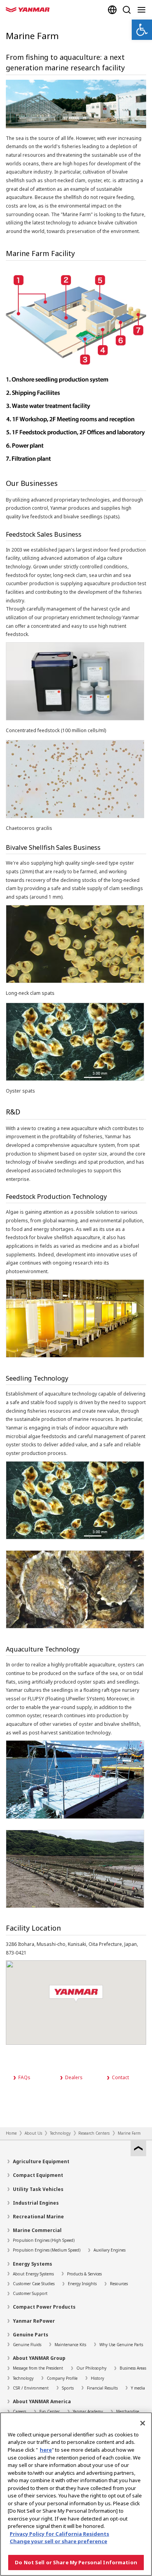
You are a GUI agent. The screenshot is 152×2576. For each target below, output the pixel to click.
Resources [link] (119, 2284)
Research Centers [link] (94, 2133)
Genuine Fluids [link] (27, 2345)
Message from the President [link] (38, 2368)
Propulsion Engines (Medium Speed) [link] (47, 2250)
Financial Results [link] (102, 2388)
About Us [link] (33, 2133)
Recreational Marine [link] (38, 2217)
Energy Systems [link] (33, 2264)
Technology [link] (60, 2133)
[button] (76, 1994)
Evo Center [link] (49, 2411)
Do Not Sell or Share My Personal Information (76, 2562)
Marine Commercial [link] (37, 2230)
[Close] (143, 2423)
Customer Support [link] (30, 2293)
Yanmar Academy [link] (88, 2411)
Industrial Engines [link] (36, 2203)
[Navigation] (143, 10)
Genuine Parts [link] (31, 2335)
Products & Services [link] (84, 2274)
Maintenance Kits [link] (70, 2345)
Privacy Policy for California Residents (59, 2534)
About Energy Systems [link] (33, 2274)
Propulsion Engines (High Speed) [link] (44, 2240)
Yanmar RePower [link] (34, 2321)
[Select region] (112, 10)
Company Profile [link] (62, 2378)
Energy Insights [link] (82, 2284)
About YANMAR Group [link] (39, 2358)
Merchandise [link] (128, 2411)
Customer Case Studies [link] (34, 2284)
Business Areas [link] (133, 2368)
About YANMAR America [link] (42, 2401)
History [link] (97, 2378)
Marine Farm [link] (129, 2133)
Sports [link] (68, 2388)
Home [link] (11, 2133)
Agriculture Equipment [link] (41, 2161)
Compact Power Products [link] (44, 2307)
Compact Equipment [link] (38, 2175)
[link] (142, 30)
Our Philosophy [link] (91, 2368)
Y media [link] (138, 2388)
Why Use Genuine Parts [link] (121, 2345)
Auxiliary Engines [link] (110, 2250)
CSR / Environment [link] (31, 2388)
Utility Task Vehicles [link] (38, 2189)
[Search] (127, 10)
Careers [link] (19, 2411)
